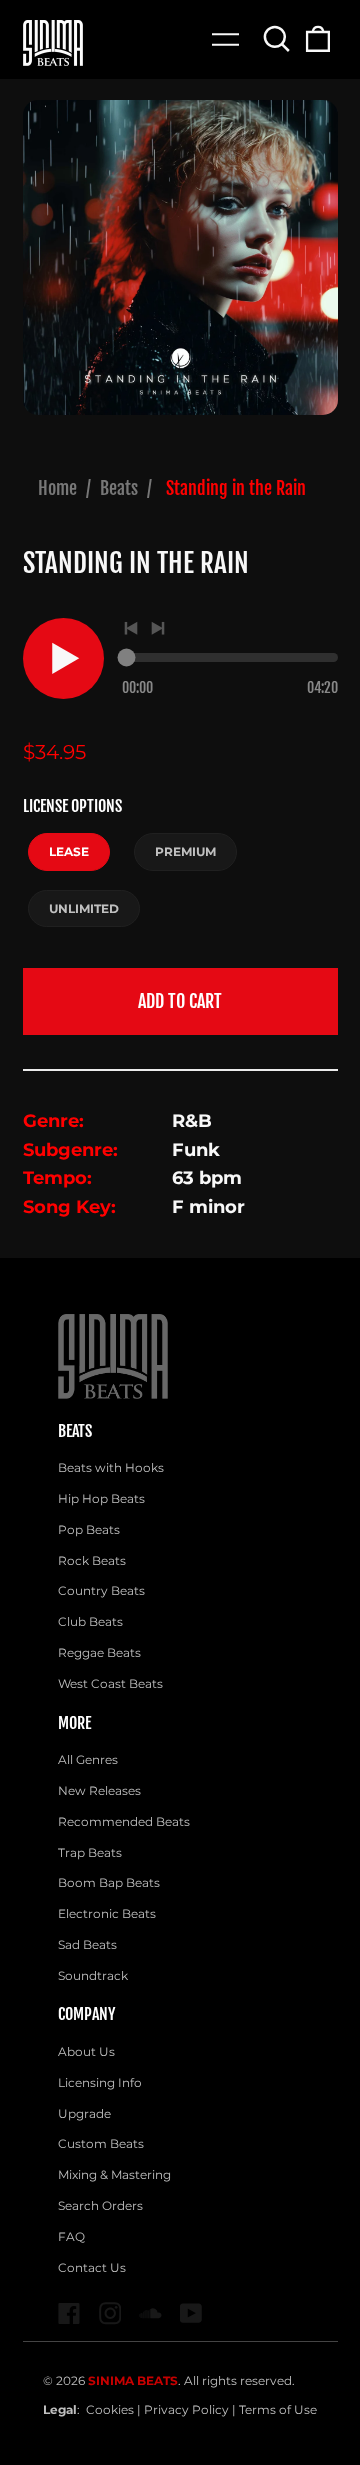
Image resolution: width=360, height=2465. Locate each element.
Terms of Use (278, 2409)
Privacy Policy (186, 2409)
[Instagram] (110, 2313)
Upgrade (84, 2113)
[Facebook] (69, 2313)
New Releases (99, 1790)
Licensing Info (100, 2082)
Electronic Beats (107, 1913)
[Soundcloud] (150, 2313)
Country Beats (101, 1590)
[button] (277, 38)
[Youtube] (191, 2313)
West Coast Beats (110, 1683)
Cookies (110, 2409)
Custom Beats (101, 2143)
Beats (119, 488)
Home (57, 488)
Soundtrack (93, 1975)
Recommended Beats (124, 1821)
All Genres (88, 1759)
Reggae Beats (99, 1652)
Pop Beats (89, 1529)
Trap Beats (90, 1852)
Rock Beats (92, 1560)
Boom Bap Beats (109, 1882)
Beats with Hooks (111, 1467)
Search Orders (100, 2205)
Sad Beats (87, 1944)
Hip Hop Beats (101, 1498)
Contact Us (92, 2267)
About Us (86, 2051)
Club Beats (90, 1621)
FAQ (71, 2236)
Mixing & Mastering (114, 2174)
